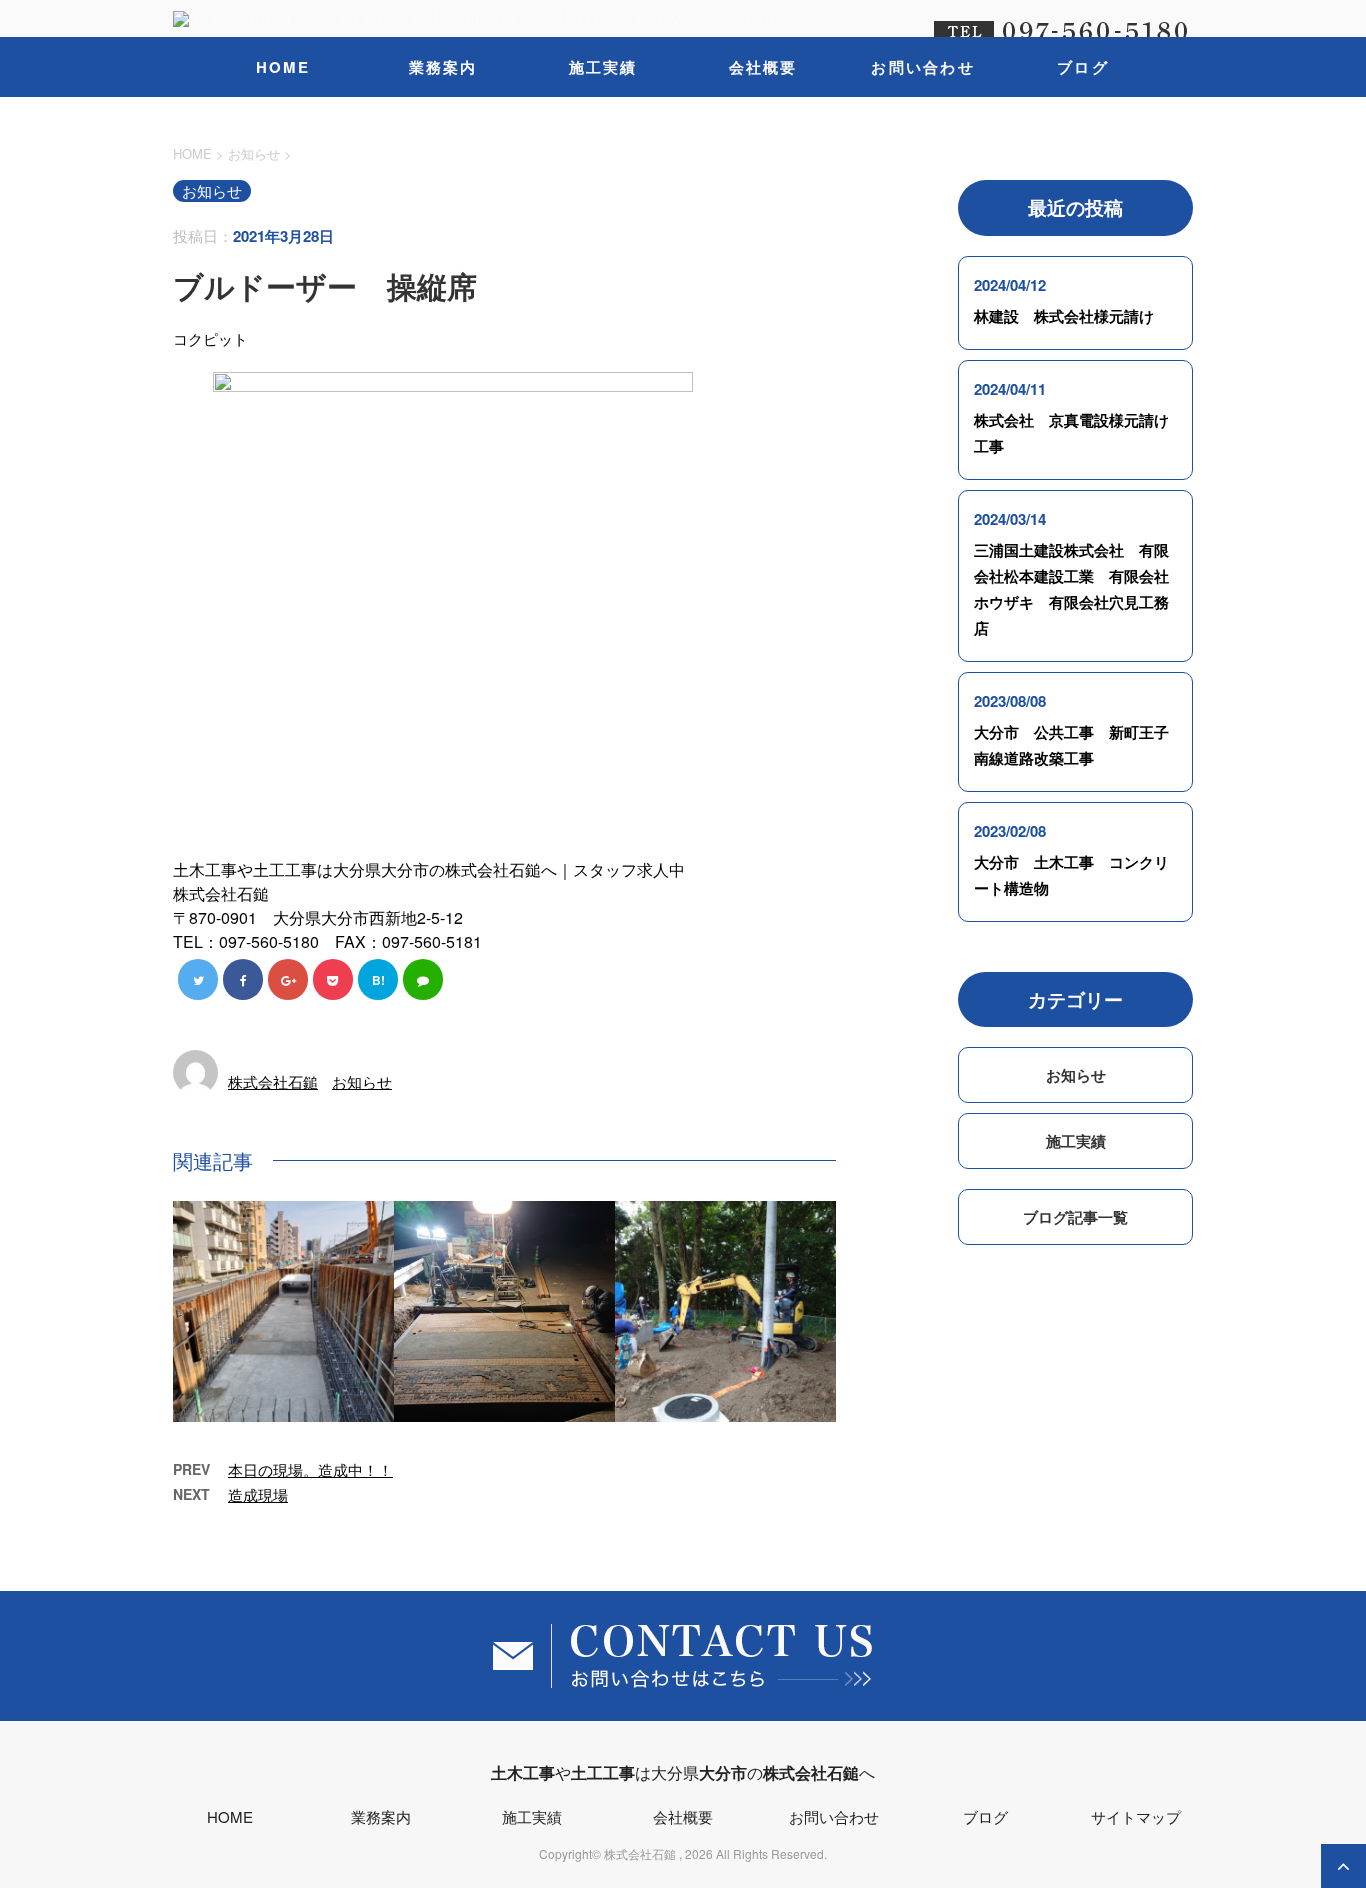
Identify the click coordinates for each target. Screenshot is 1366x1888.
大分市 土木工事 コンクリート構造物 (1071, 875)
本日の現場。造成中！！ (310, 1469)
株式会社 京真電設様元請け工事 (1071, 433)
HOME (283, 67)
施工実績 (603, 67)
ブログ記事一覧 (1075, 1217)
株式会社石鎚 (273, 1081)
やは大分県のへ (683, 1772)
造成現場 (258, 1494)
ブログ (1083, 67)
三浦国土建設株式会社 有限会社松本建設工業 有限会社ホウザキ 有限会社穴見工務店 (1071, 589)
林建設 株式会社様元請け (1064, 316)
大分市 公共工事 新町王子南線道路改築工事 (1071, 745)
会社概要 (763, 67)
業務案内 (443, 67)
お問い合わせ (923, 67)
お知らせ (362, 1081)
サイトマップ (1136, 1816)
